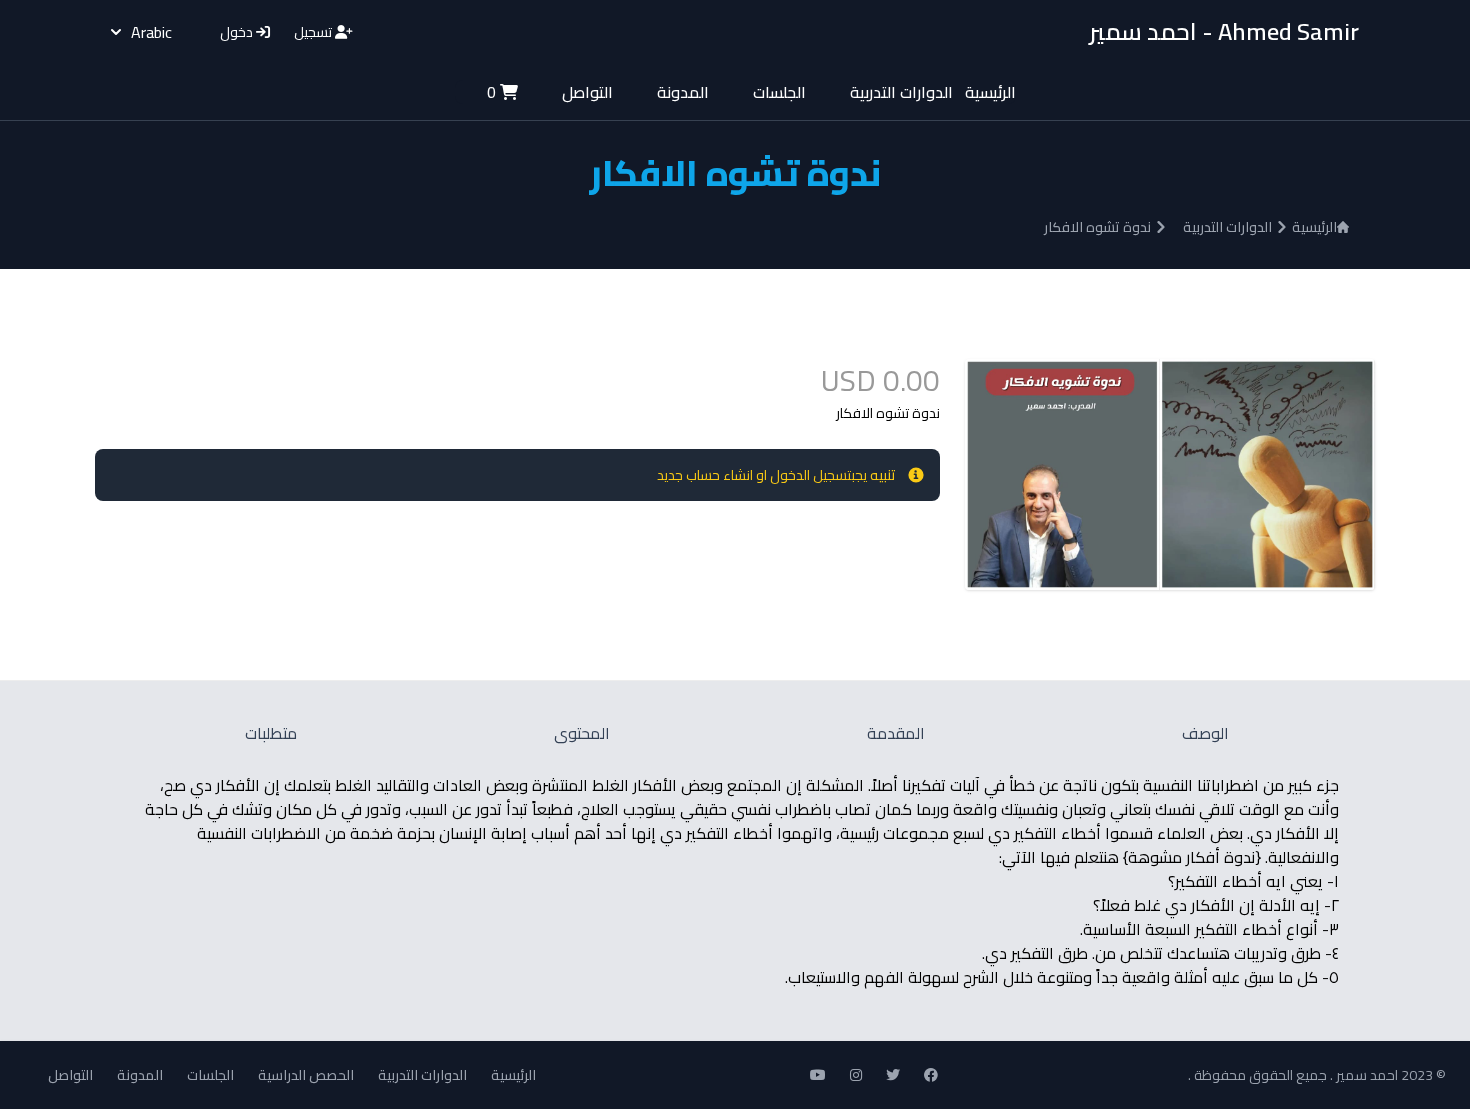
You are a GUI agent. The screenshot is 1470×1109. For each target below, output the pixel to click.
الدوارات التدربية (901, 92)
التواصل (587, 92)
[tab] (1203, 733)
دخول (238, 32)
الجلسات (779, 92)
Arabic (151, 32)
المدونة (683, 92)
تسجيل (314, 32)
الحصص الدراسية (306, 1075)
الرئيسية (990, 92)
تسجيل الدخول (810, 475)
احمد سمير (1365, 1075)
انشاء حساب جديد (705, 475)
